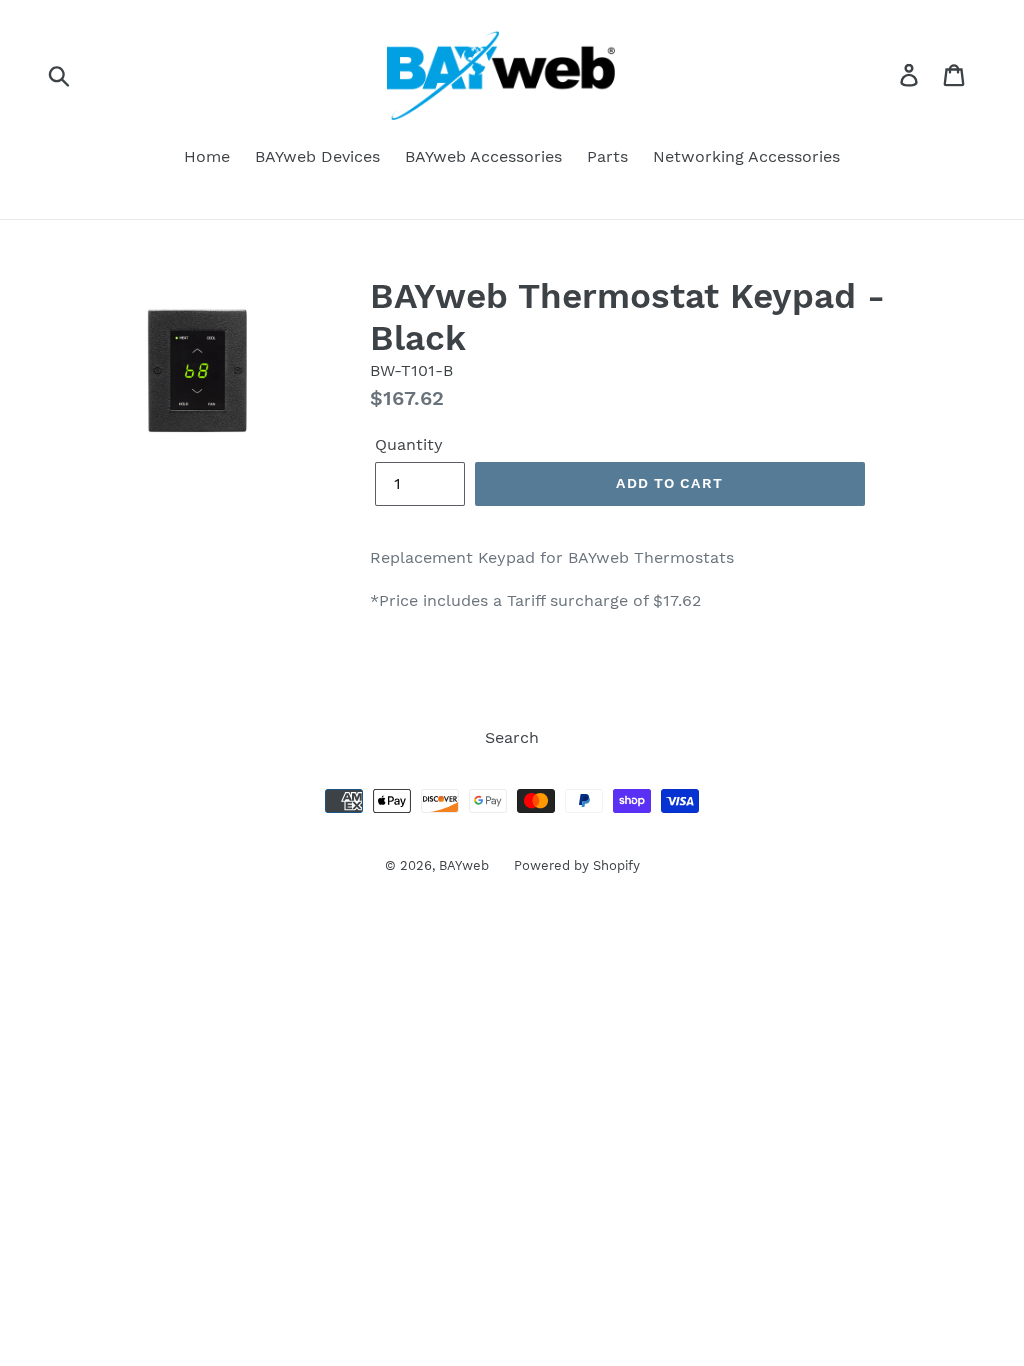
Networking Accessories (746, 156)
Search (512, 737)
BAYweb (464, 865)
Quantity (409, 444)
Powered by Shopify (577, 865)
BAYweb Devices (317, 156)
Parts (607, 156)
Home (207, 156)
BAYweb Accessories (483, 156)
